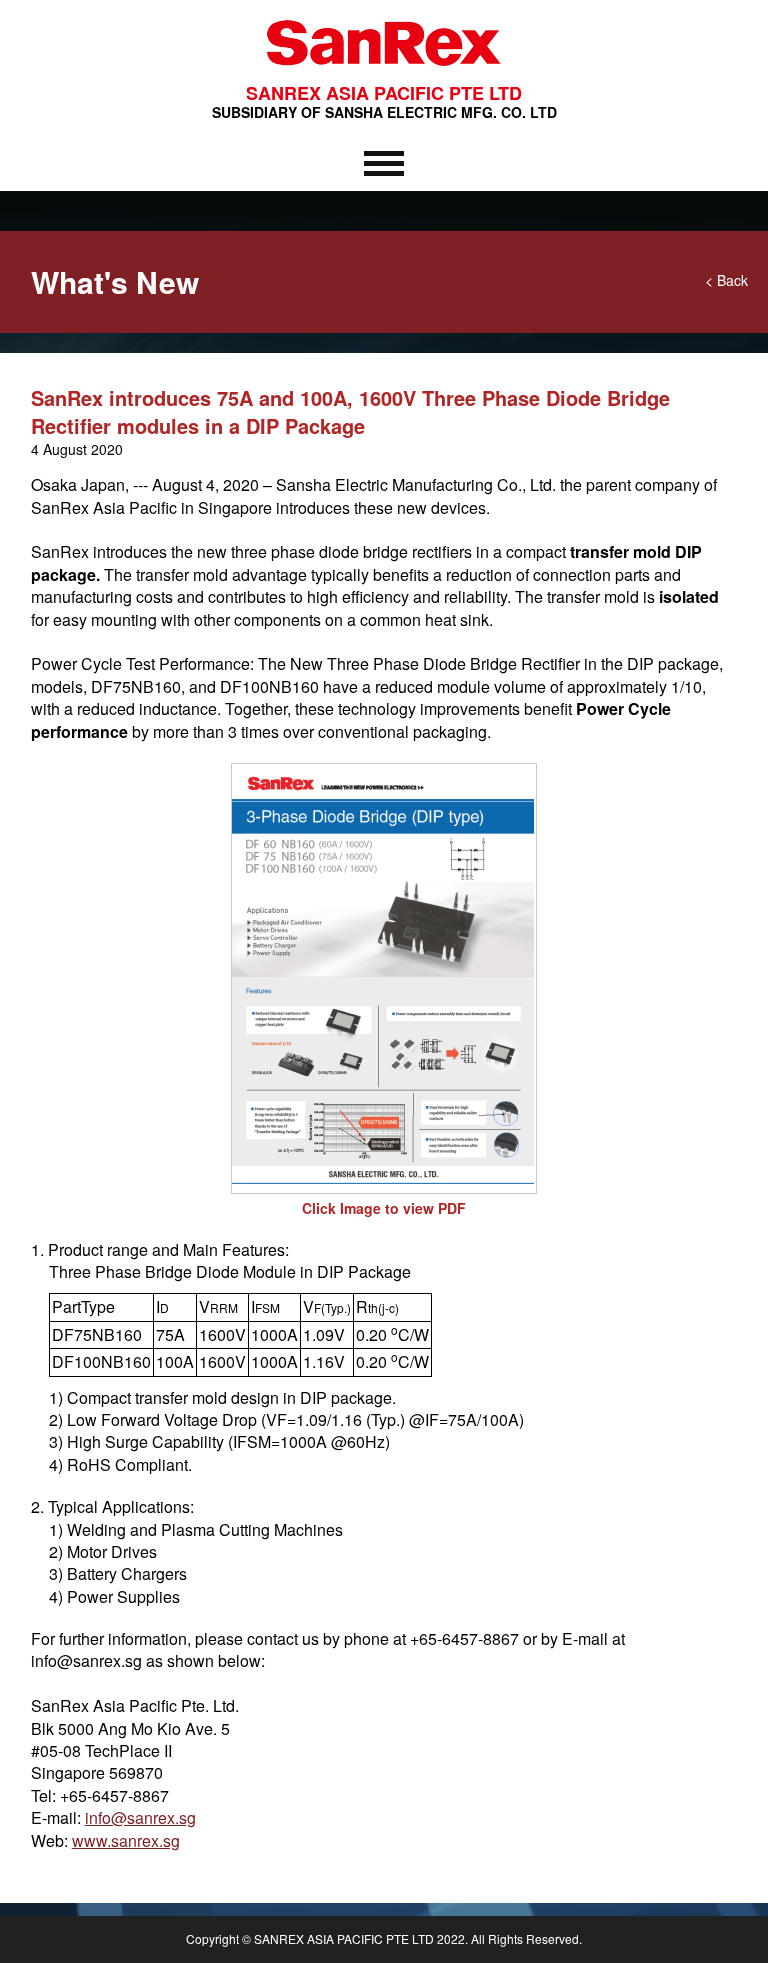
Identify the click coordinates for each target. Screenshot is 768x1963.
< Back (726, 280)
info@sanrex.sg (140, 1817)
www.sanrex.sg (126, 1840)
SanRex (384, 71)
